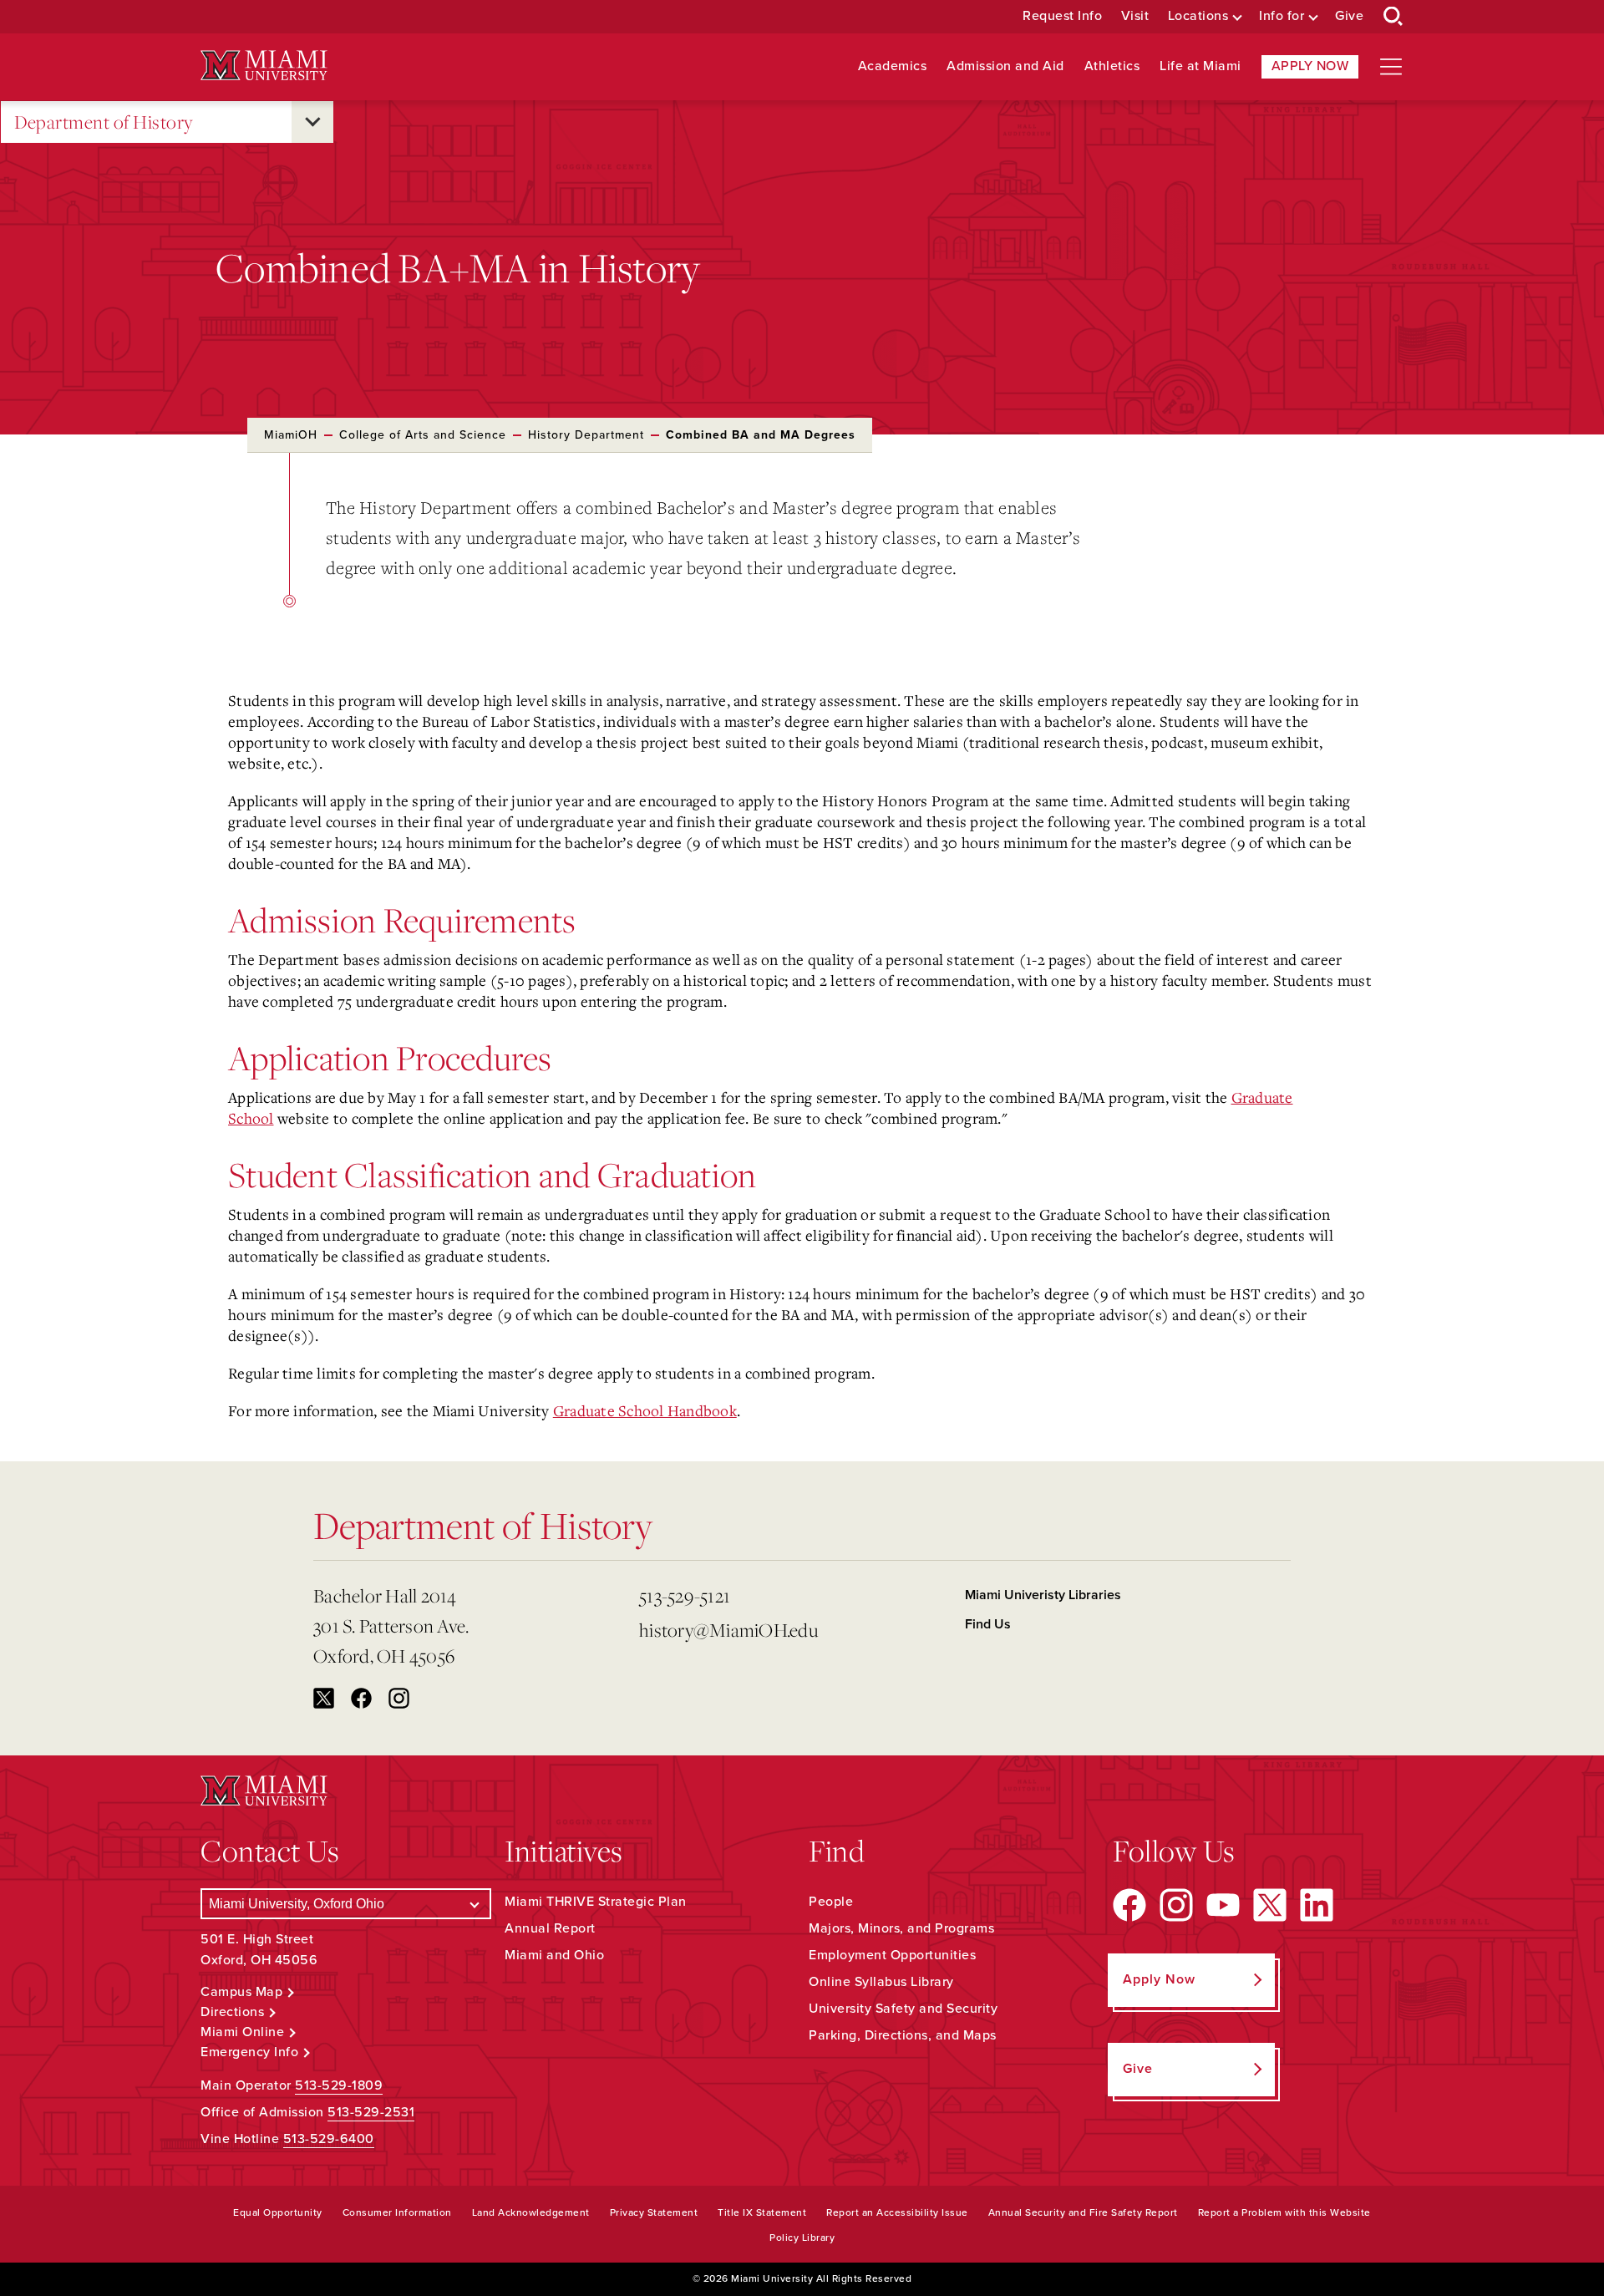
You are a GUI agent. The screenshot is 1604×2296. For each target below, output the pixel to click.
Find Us (988, 1624)
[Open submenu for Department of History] (312, 122)
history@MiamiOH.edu (728, 1630)
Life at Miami (1200, 66)
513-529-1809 (339, 2085)
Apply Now (1310, 66)
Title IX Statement (762, 2212)
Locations (1198, 16)
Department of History (104, 122)
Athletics (1112, 66)
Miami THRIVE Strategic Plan (596, 1902)
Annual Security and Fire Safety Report (1083, 2212)
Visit (1135, 16)
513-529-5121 (685, 1595)
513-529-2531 (371, 2112)
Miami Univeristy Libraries (1043, 1595)
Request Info (1062, 16)
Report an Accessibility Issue (897, 2212)
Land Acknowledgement (531, 2212)
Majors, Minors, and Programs (901, 1928)
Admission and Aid (1005, 66)
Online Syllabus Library (881, 1982)
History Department (586, 435)
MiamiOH (291, 435)
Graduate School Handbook (645, 1410)
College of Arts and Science (423, 435)
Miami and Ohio (554, 1955)
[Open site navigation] (1391, 67)
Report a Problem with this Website (1284, 2212)
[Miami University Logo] (264, 66)
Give (1349, 16)
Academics (893, 66)
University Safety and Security (903, 2009)
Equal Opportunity (278, 2212)
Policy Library (802, 2238)
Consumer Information (397, 2212)
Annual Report (550, 1928)
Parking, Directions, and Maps (903, 2035)
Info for (1282, 16)
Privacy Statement (654, 2212)
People (831, 1902)
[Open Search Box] (1393, 17)
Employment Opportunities (892, 1955)
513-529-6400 (329, 2139)
